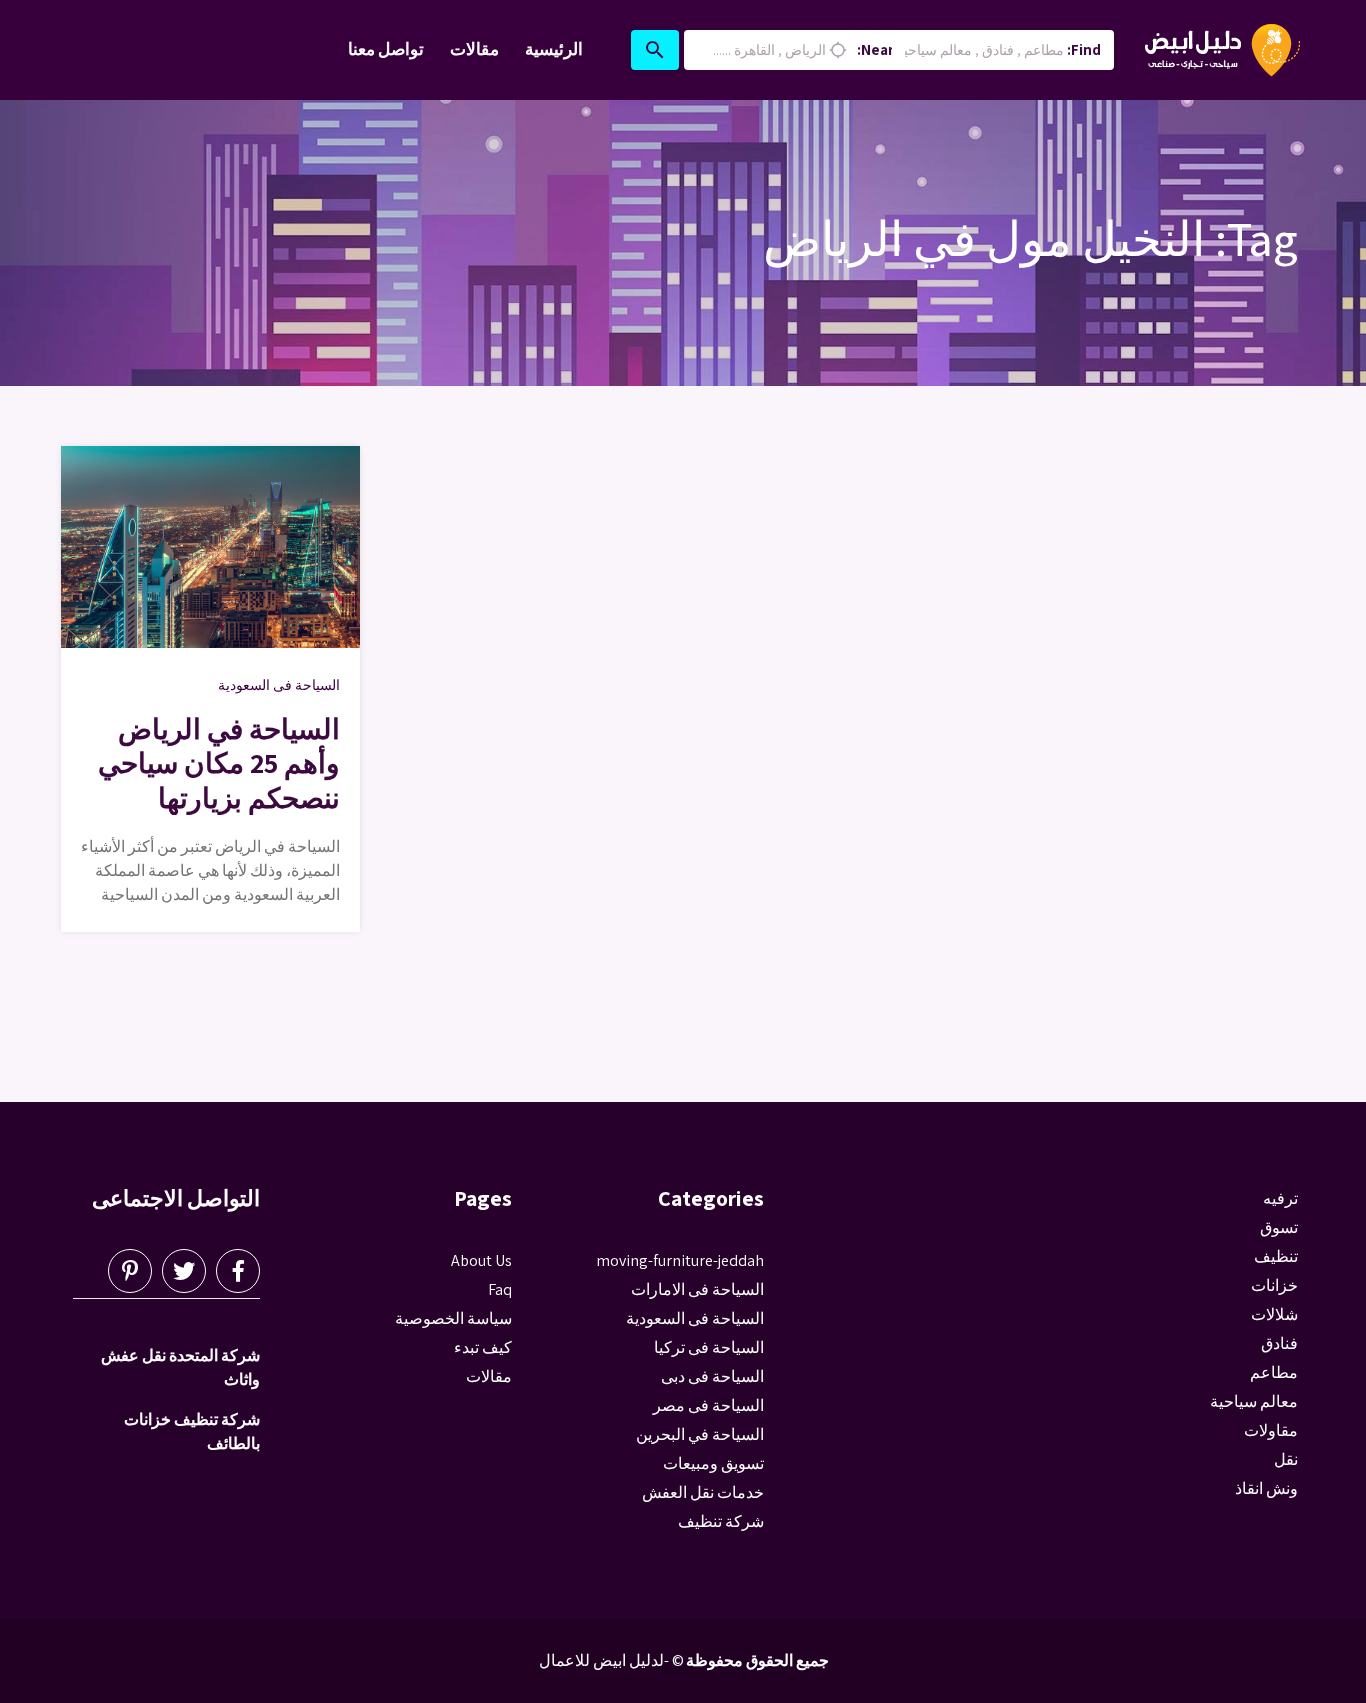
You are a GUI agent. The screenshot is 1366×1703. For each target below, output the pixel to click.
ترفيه (1280, 1198)
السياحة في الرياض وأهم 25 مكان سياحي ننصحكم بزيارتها (219, 762)
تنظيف (1276, 1256)
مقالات (474, 49)
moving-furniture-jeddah (680, 1260)
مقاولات (1271, 1430)
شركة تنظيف (721, 1521)
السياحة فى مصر (708, 1405)
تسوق (1279, 1227)
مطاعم (1274, 1372)
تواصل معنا (386, 49)
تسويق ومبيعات (713, 1463)
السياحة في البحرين (700, 1434)
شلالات (1274, 1314)
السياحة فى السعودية (279, 685)
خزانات (1274, 1285)
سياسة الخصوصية (453, 1318)
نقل (1286, 1459)
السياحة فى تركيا (709, 1347)
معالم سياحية (1254, 1401)
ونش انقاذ (1266, 1488)
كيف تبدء (483, 1347)
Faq (500, 1289)
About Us (481, 1260)
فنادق (1279, 1343)
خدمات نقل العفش (703, 1492)
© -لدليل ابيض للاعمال (611, 1660)
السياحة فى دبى (712, 1376)
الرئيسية (554, 49)
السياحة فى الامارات (697, 1289)
